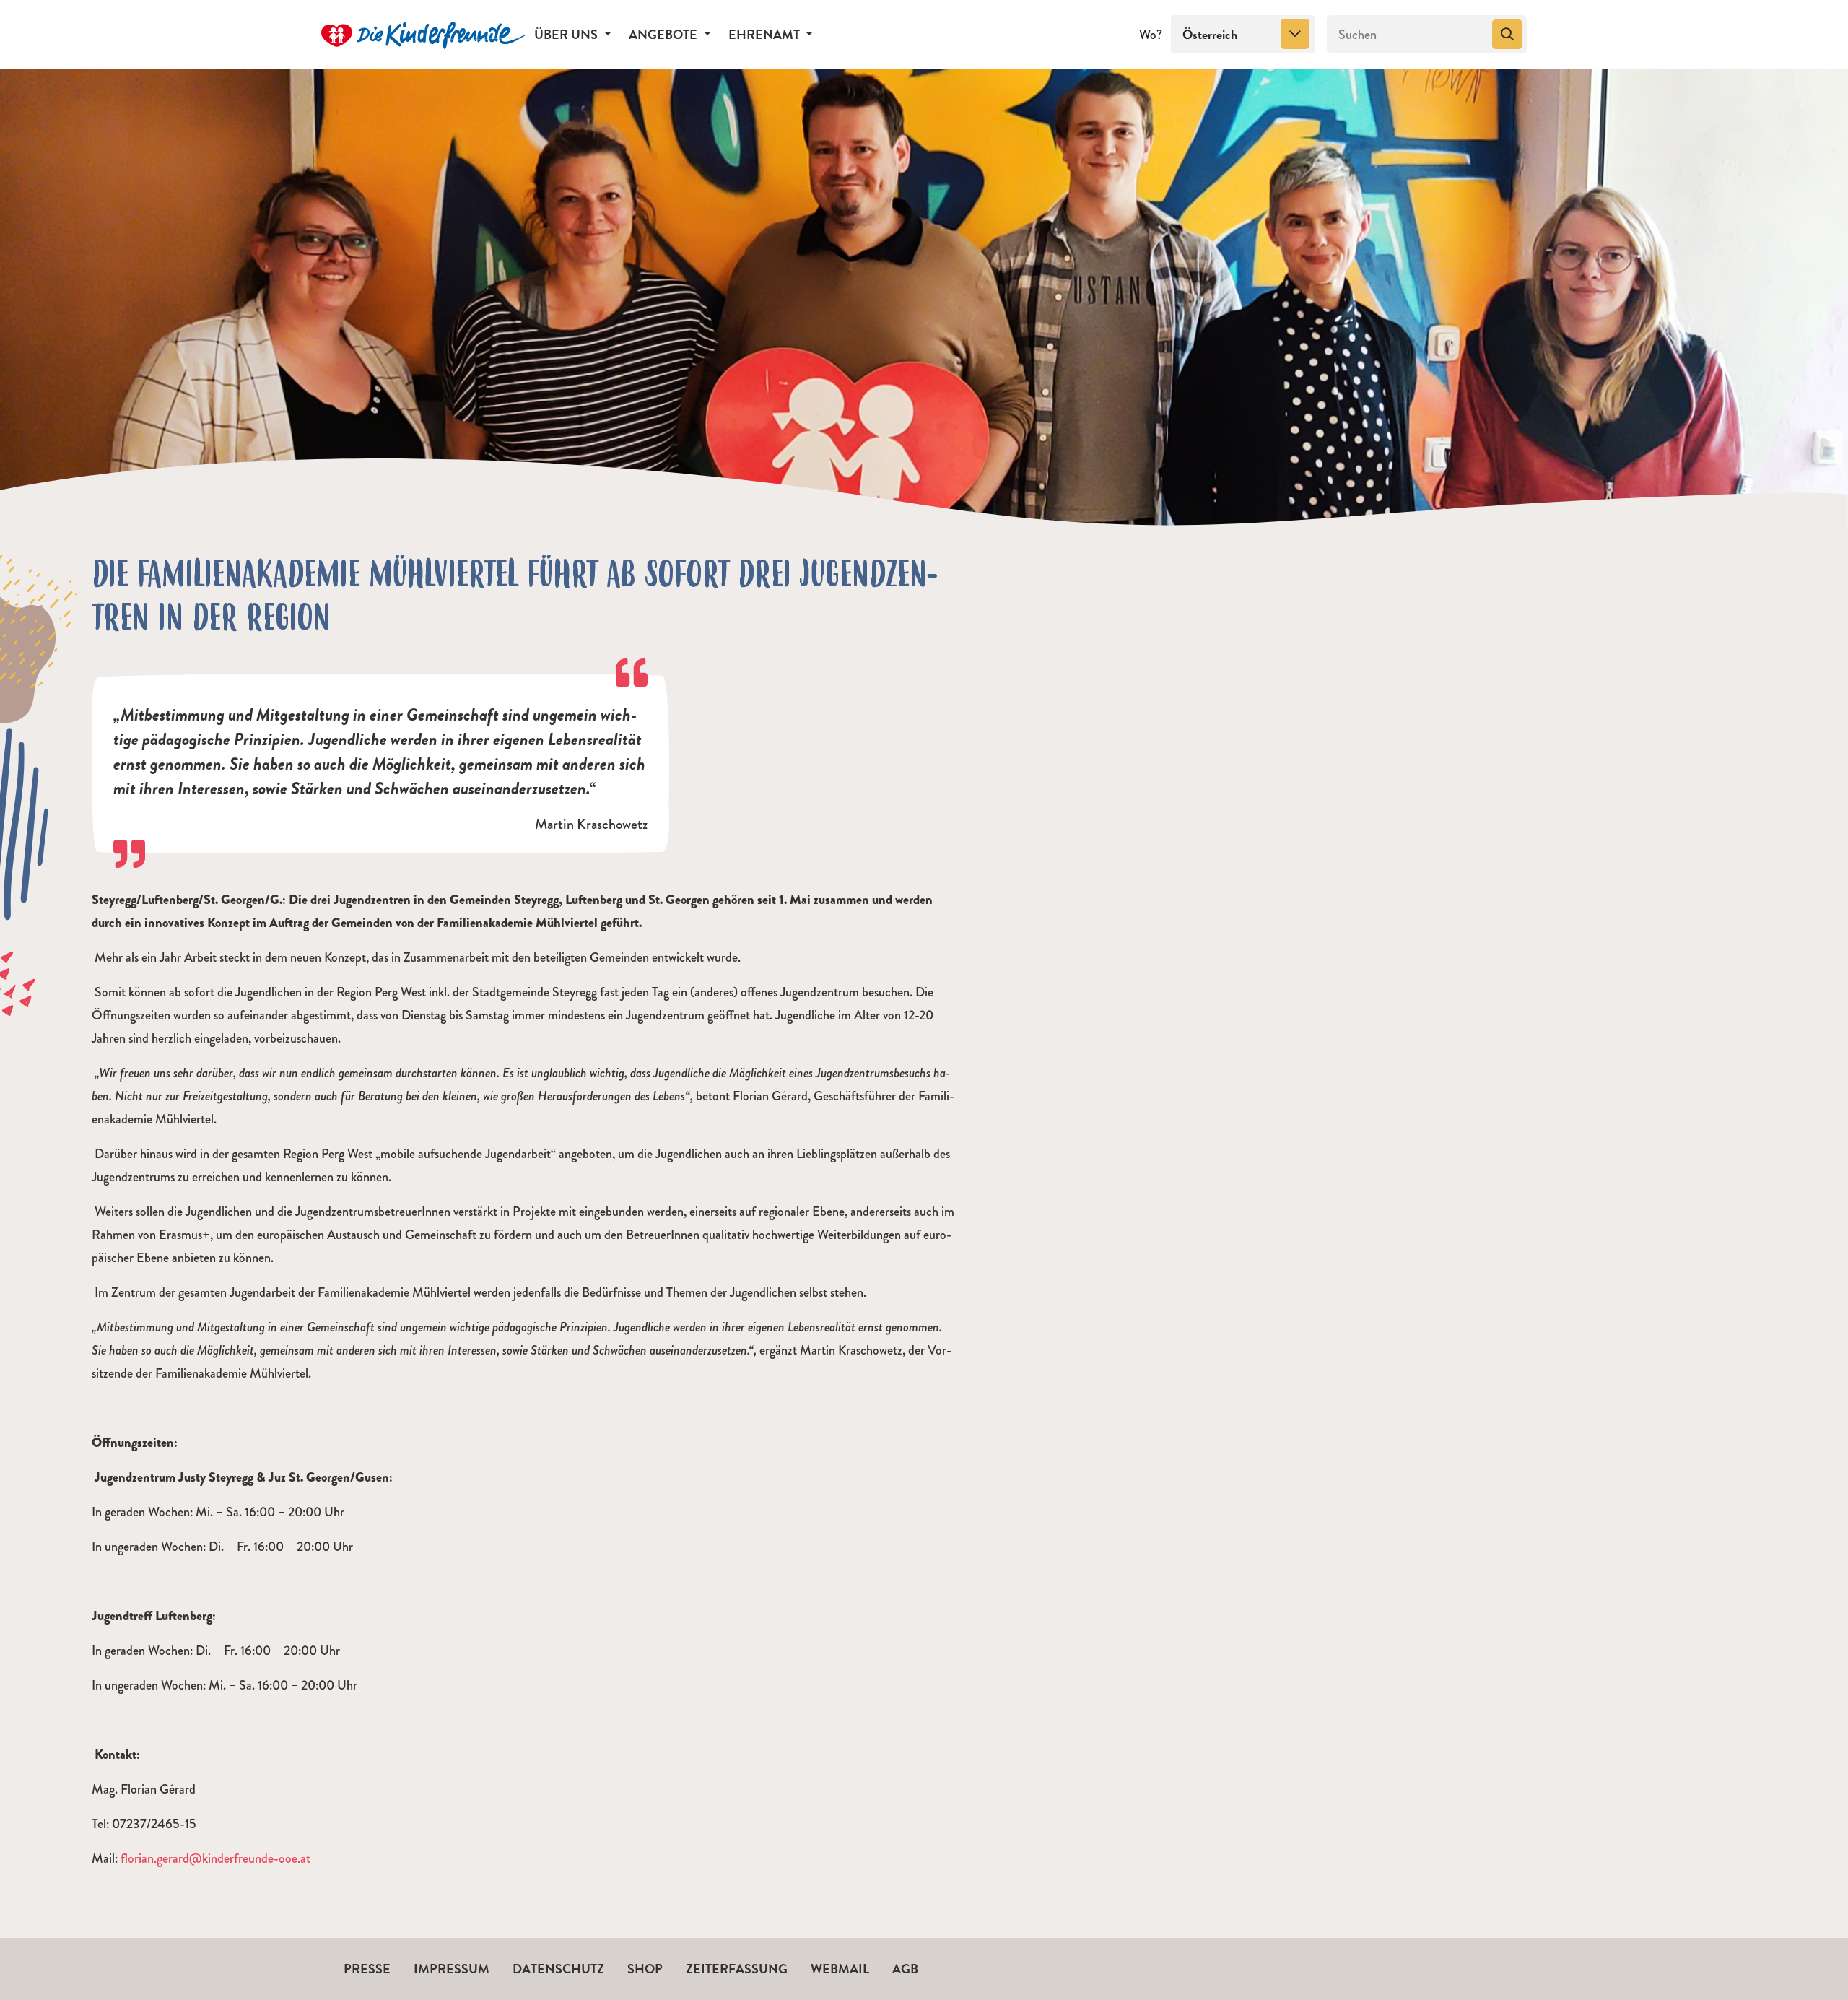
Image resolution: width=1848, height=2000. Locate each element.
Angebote (664, 34)
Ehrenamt (766, 34)
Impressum (452, 1969)
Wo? (1151, 35)
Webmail (840, 1969)
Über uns (567, 34)
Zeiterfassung (737, 1969)
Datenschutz (558, 1969)
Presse (367, 1969)
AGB (905, 1969)
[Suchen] (1507, 35)
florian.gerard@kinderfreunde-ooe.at (215, 1858)
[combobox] (1243, 35)
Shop (645, 1969)
